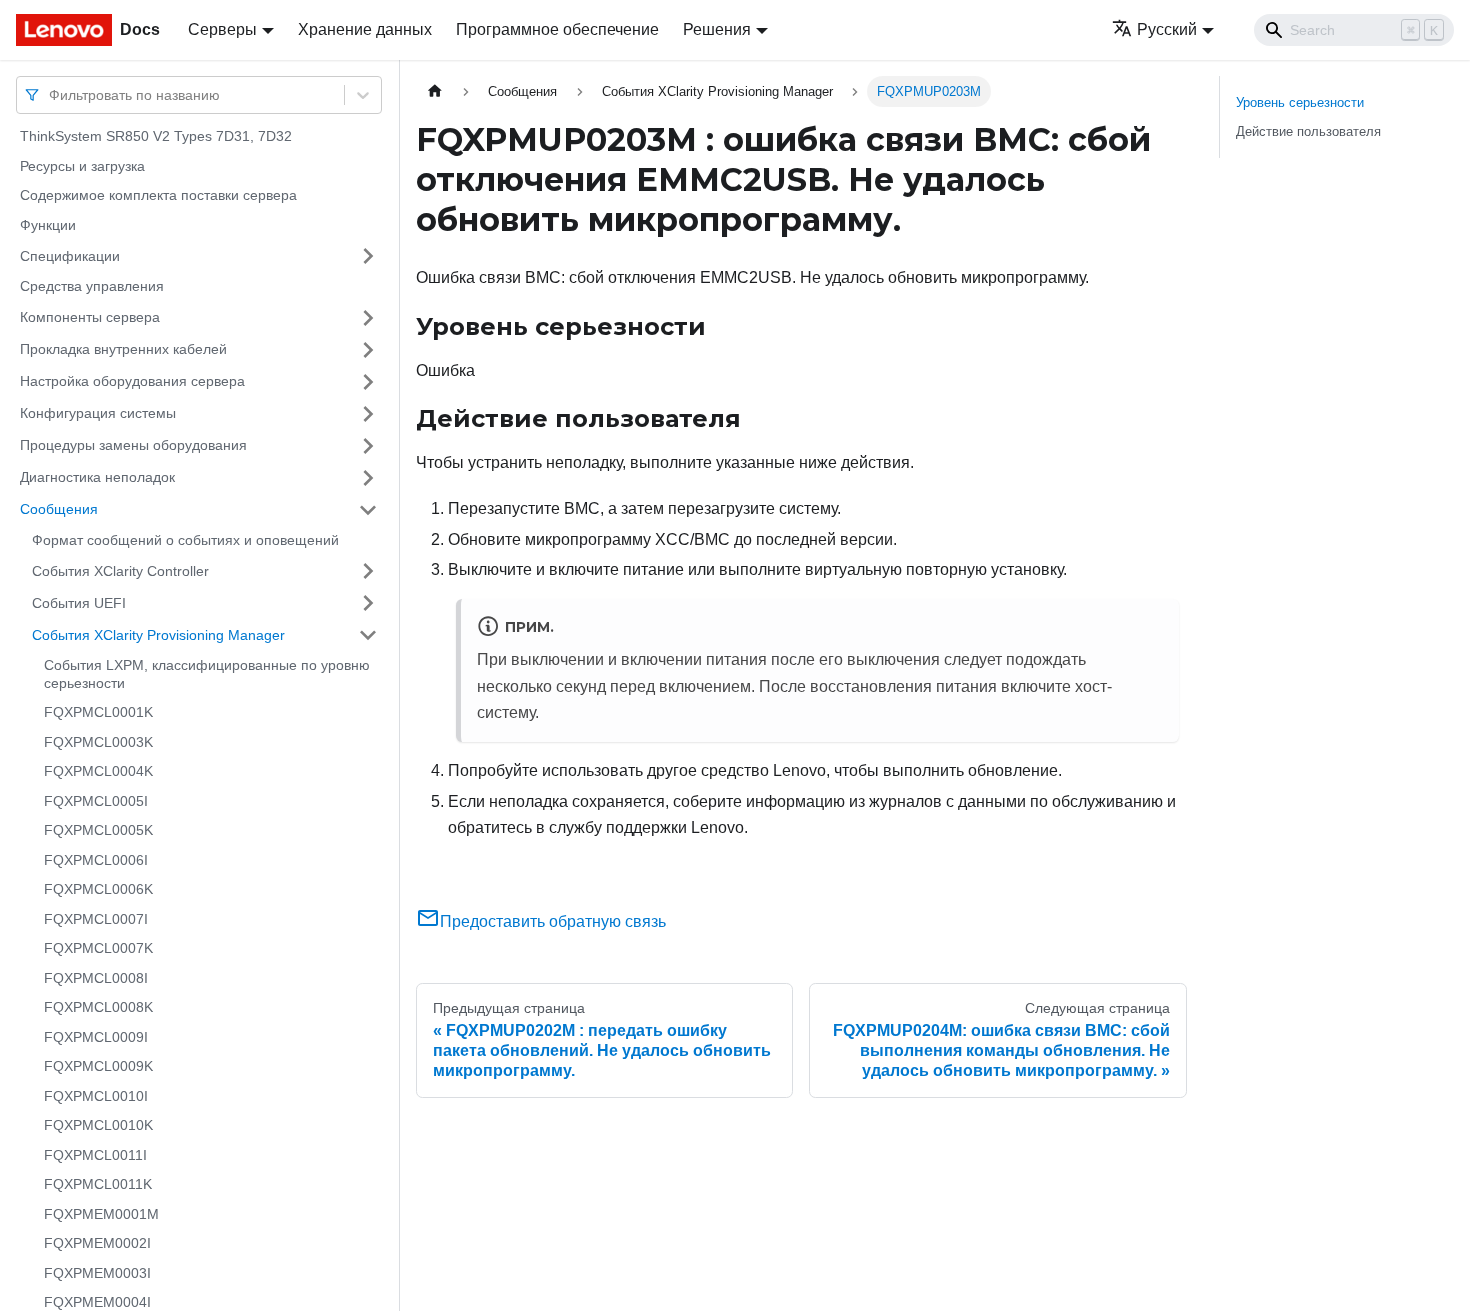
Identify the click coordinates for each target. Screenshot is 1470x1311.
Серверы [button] (222, 29)
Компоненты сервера (90, 317)
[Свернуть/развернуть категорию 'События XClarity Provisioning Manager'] (368, 635)
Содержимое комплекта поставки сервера (158, 195)
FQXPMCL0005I (96, 801)
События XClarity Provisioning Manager (158, 634)
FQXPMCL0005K (98, 830)
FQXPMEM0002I (97, 1243)
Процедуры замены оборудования (133, 445)
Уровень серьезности (1300, 102)
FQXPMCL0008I (96, 978)
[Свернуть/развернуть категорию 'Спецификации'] (368, 256)
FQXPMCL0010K (98, 1125)
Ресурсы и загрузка (82, 166)
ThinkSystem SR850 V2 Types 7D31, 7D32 (156, 136)
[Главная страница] (435, 91)
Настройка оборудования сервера (132, 381)
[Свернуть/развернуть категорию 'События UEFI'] (368, 603)
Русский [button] (1167, 29)
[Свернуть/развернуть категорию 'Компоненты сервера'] (368, 318)
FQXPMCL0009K (98, 1066)
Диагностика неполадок (97, 477)
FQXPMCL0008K (98, 1007)
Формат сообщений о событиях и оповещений (185, 540)
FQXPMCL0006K (98, 889)
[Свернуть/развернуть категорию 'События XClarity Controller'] (368, 571)
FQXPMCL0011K (98, 1184)
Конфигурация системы (98, 413)
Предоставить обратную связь (553, 921)
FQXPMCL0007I (96, 919)
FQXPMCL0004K (98, 771)
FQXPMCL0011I (95, 1155)
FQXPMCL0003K (98, 742)
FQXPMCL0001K (98, 712)
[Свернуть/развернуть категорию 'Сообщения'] (368, 510)
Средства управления (92, 286)
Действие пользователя (1308, 131)
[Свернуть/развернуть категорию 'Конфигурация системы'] (368, 414)
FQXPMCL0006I (96, 860)
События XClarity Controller (120, 570)
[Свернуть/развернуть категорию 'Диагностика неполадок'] (368, 478)
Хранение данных (365, 29)
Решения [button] (717, 29)
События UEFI (79, 602)
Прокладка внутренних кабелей (123, 349)
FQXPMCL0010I (96, 1096)
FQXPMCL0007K (98, 948)
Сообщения (59, 509)
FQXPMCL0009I (96, 1037)
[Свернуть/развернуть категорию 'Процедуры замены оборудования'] (368, 446)
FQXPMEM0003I (97, 1273)
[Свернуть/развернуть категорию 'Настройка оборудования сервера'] (368, 382)
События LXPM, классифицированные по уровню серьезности (207, 674)
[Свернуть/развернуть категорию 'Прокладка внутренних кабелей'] (368, 350)
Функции (48, 225)
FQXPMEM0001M (101, 1214)
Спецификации (70, 255)
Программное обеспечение (557, 29)
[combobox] (51, 94)
